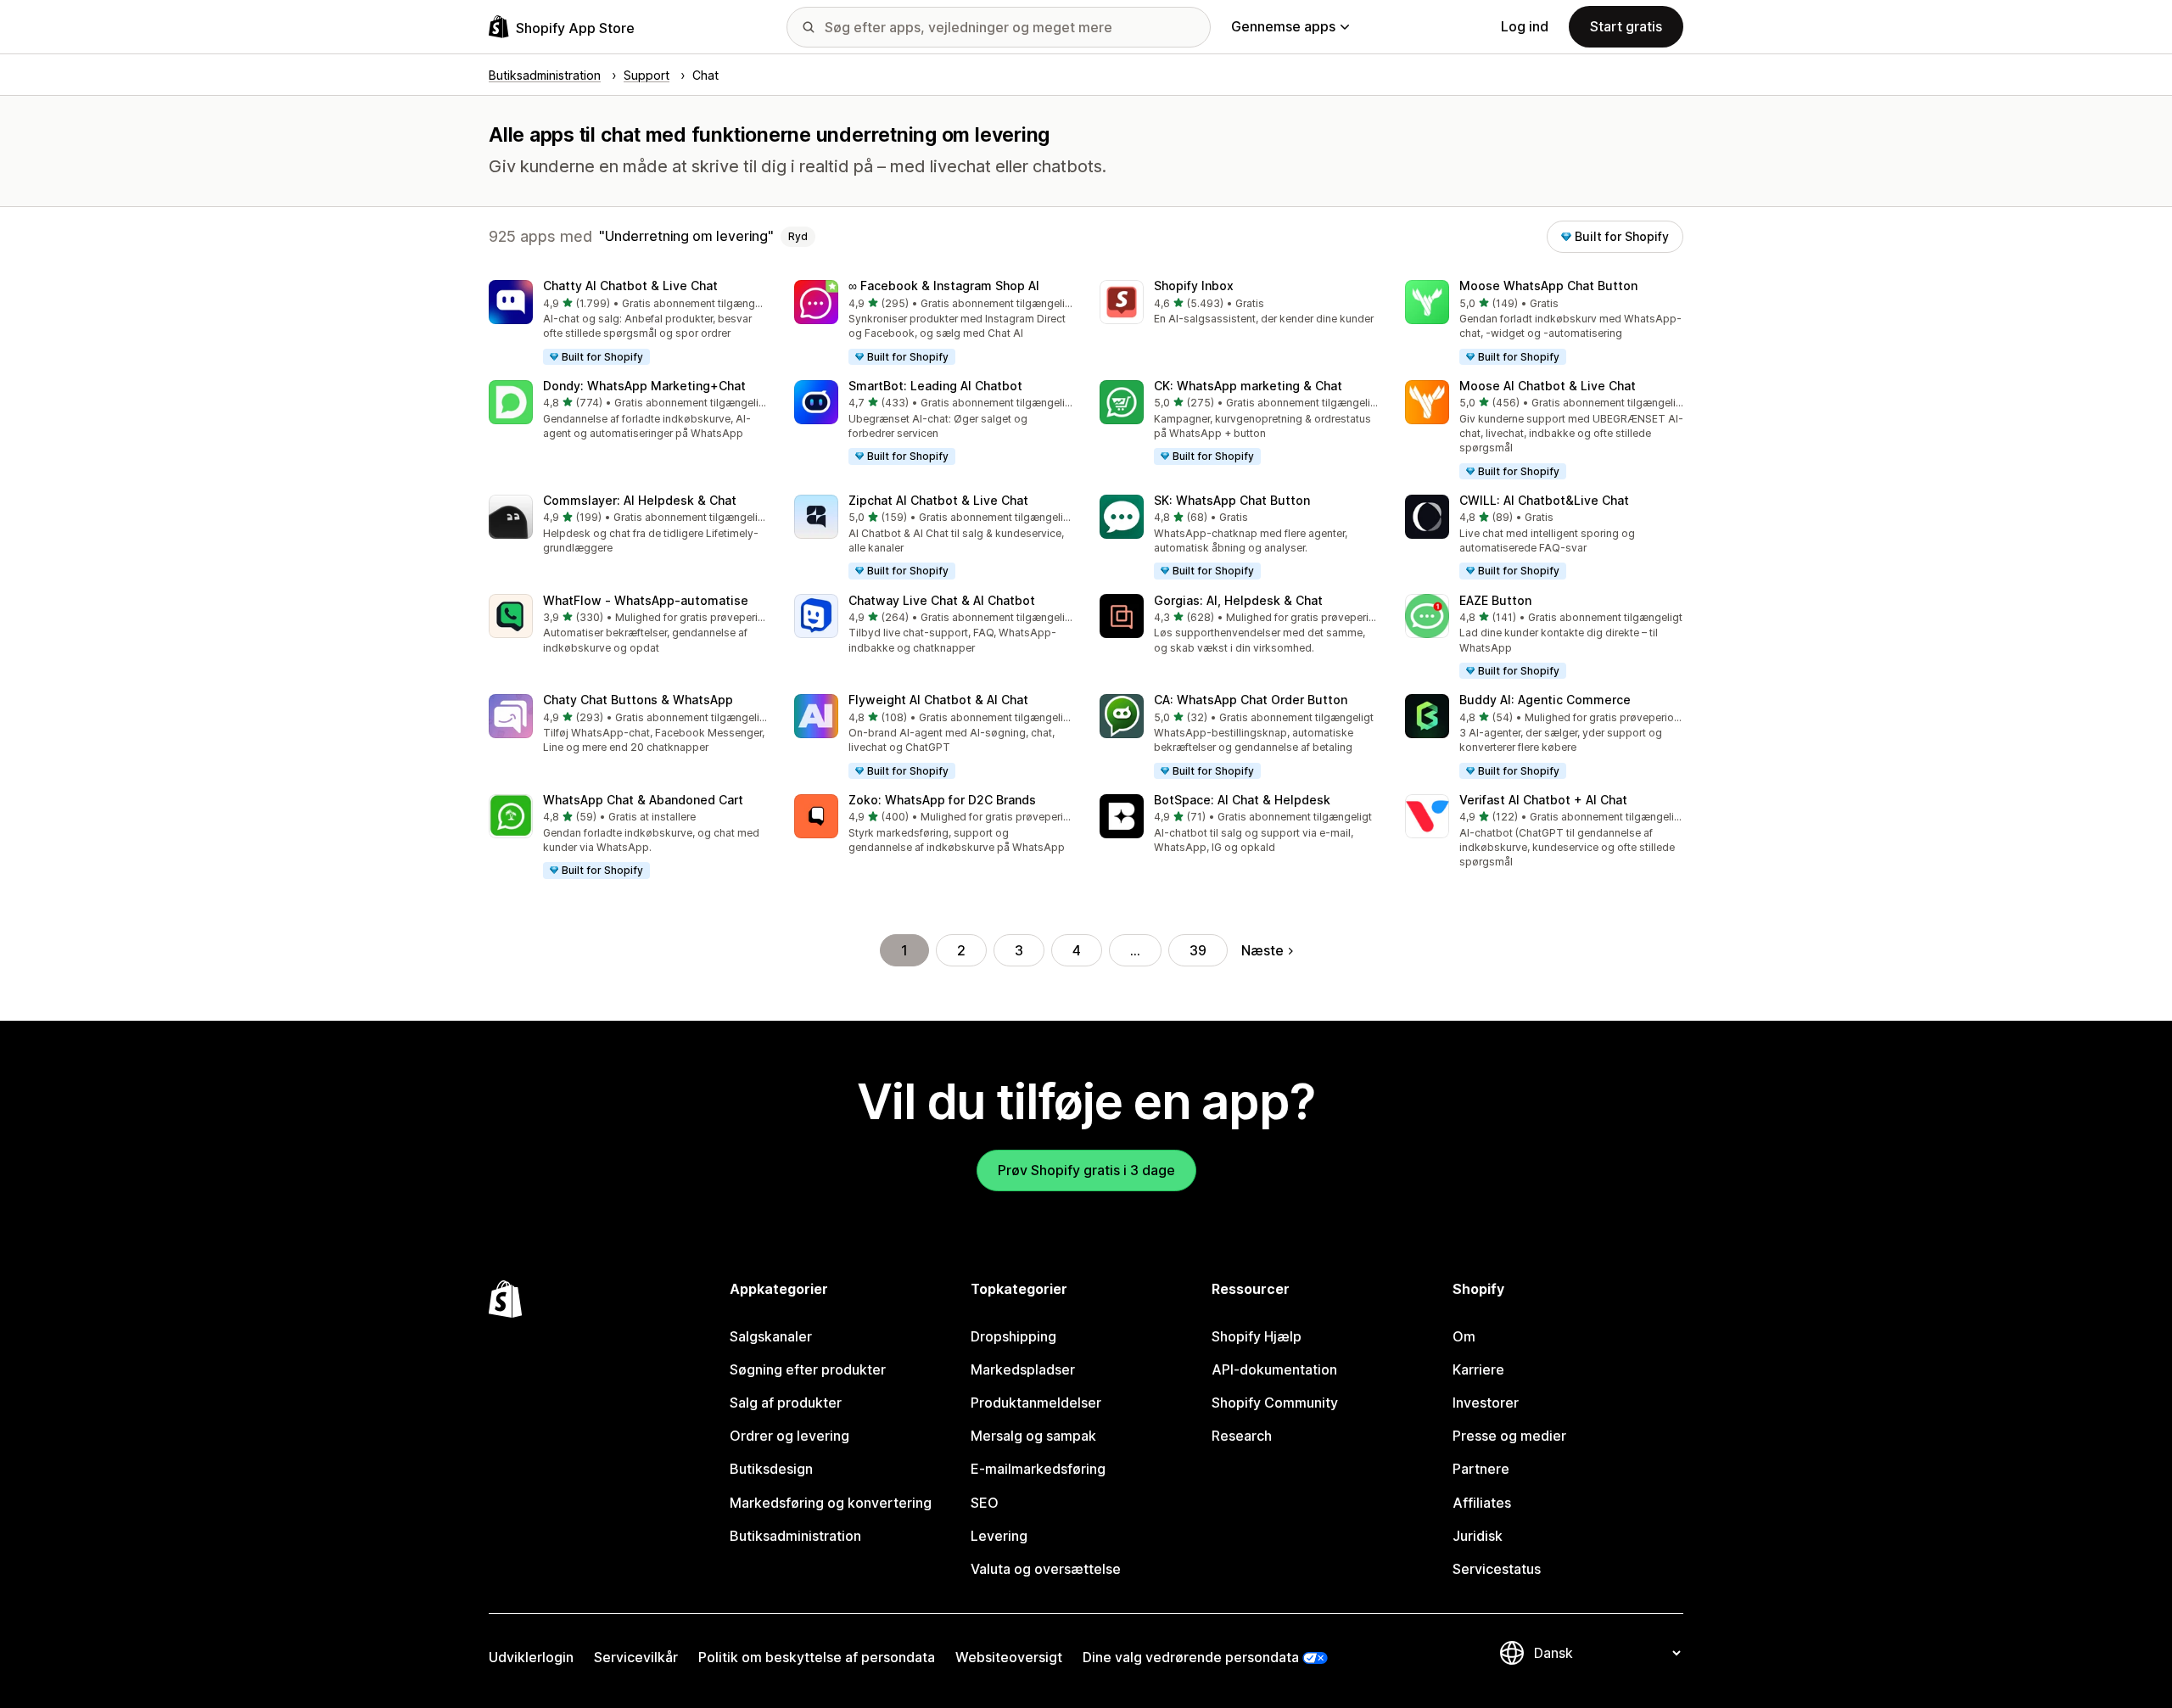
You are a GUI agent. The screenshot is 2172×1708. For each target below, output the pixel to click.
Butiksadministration (795, 1536)
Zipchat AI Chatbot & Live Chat (938, 500)
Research (1242, 1436)
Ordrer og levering (789, 1436)
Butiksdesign (771, 1469)
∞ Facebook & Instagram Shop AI (944, 286)
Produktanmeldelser (1036, 1403)
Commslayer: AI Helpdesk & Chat (640, 500)
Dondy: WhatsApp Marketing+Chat (644, 386)
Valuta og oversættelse (1046, 1569)
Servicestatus (1497, 1569)
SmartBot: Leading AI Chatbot (935, 386)
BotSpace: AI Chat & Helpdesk (1242, 800)
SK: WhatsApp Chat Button (1232, 500)
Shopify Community (1275, 1403)
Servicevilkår (636, 1657)
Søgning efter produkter (808, 1369)
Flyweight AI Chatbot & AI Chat (938, 700)
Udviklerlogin (531, 1657)
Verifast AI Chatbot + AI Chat (1543, 800)
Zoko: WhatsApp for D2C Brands (942, 800)
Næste (1262, 950)
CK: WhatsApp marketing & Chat (1248, 386)
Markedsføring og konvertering (831, 1503)
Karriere (1478, 1369)
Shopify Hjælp (1257, 1336)
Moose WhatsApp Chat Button (1548, 286)
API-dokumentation (1274, 1369)
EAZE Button (1495, 600)
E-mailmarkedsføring (1038, 1469)
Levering (999, 1536)
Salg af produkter (786, 1403)
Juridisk (1478, 1536)
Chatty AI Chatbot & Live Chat (630, 286)
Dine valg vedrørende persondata (1191, 1657)
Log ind (1525, 26)
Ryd (798, 236)
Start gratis (1626, 26)
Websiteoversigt (1009, 1657)
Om (1464, 1336)
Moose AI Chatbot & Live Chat (1548, 386)
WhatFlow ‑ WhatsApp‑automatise (646, 600)
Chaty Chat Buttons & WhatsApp (638, 700)
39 (1198, 950)
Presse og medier (1509, 1436)
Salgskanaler (771, 1336)
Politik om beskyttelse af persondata (817, 1657)
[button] (628, 323)
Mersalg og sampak (1033, 1436)
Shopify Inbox (1194, 286)
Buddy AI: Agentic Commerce (1545, 700)
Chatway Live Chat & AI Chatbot (942, 600)
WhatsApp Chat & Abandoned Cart (643, 800)
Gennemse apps (1283, 26)
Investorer (1486, 1403)
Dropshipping (1013, 1336)
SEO (985, 1503)
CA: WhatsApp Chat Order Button (1251, 700)
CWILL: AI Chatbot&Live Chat (1544, 500)
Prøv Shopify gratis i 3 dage (1086, 1170)
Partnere (1481, 1469)
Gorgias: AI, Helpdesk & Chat (1238, 600)
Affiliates (1482, 1503)
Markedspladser (1023, 1369)
